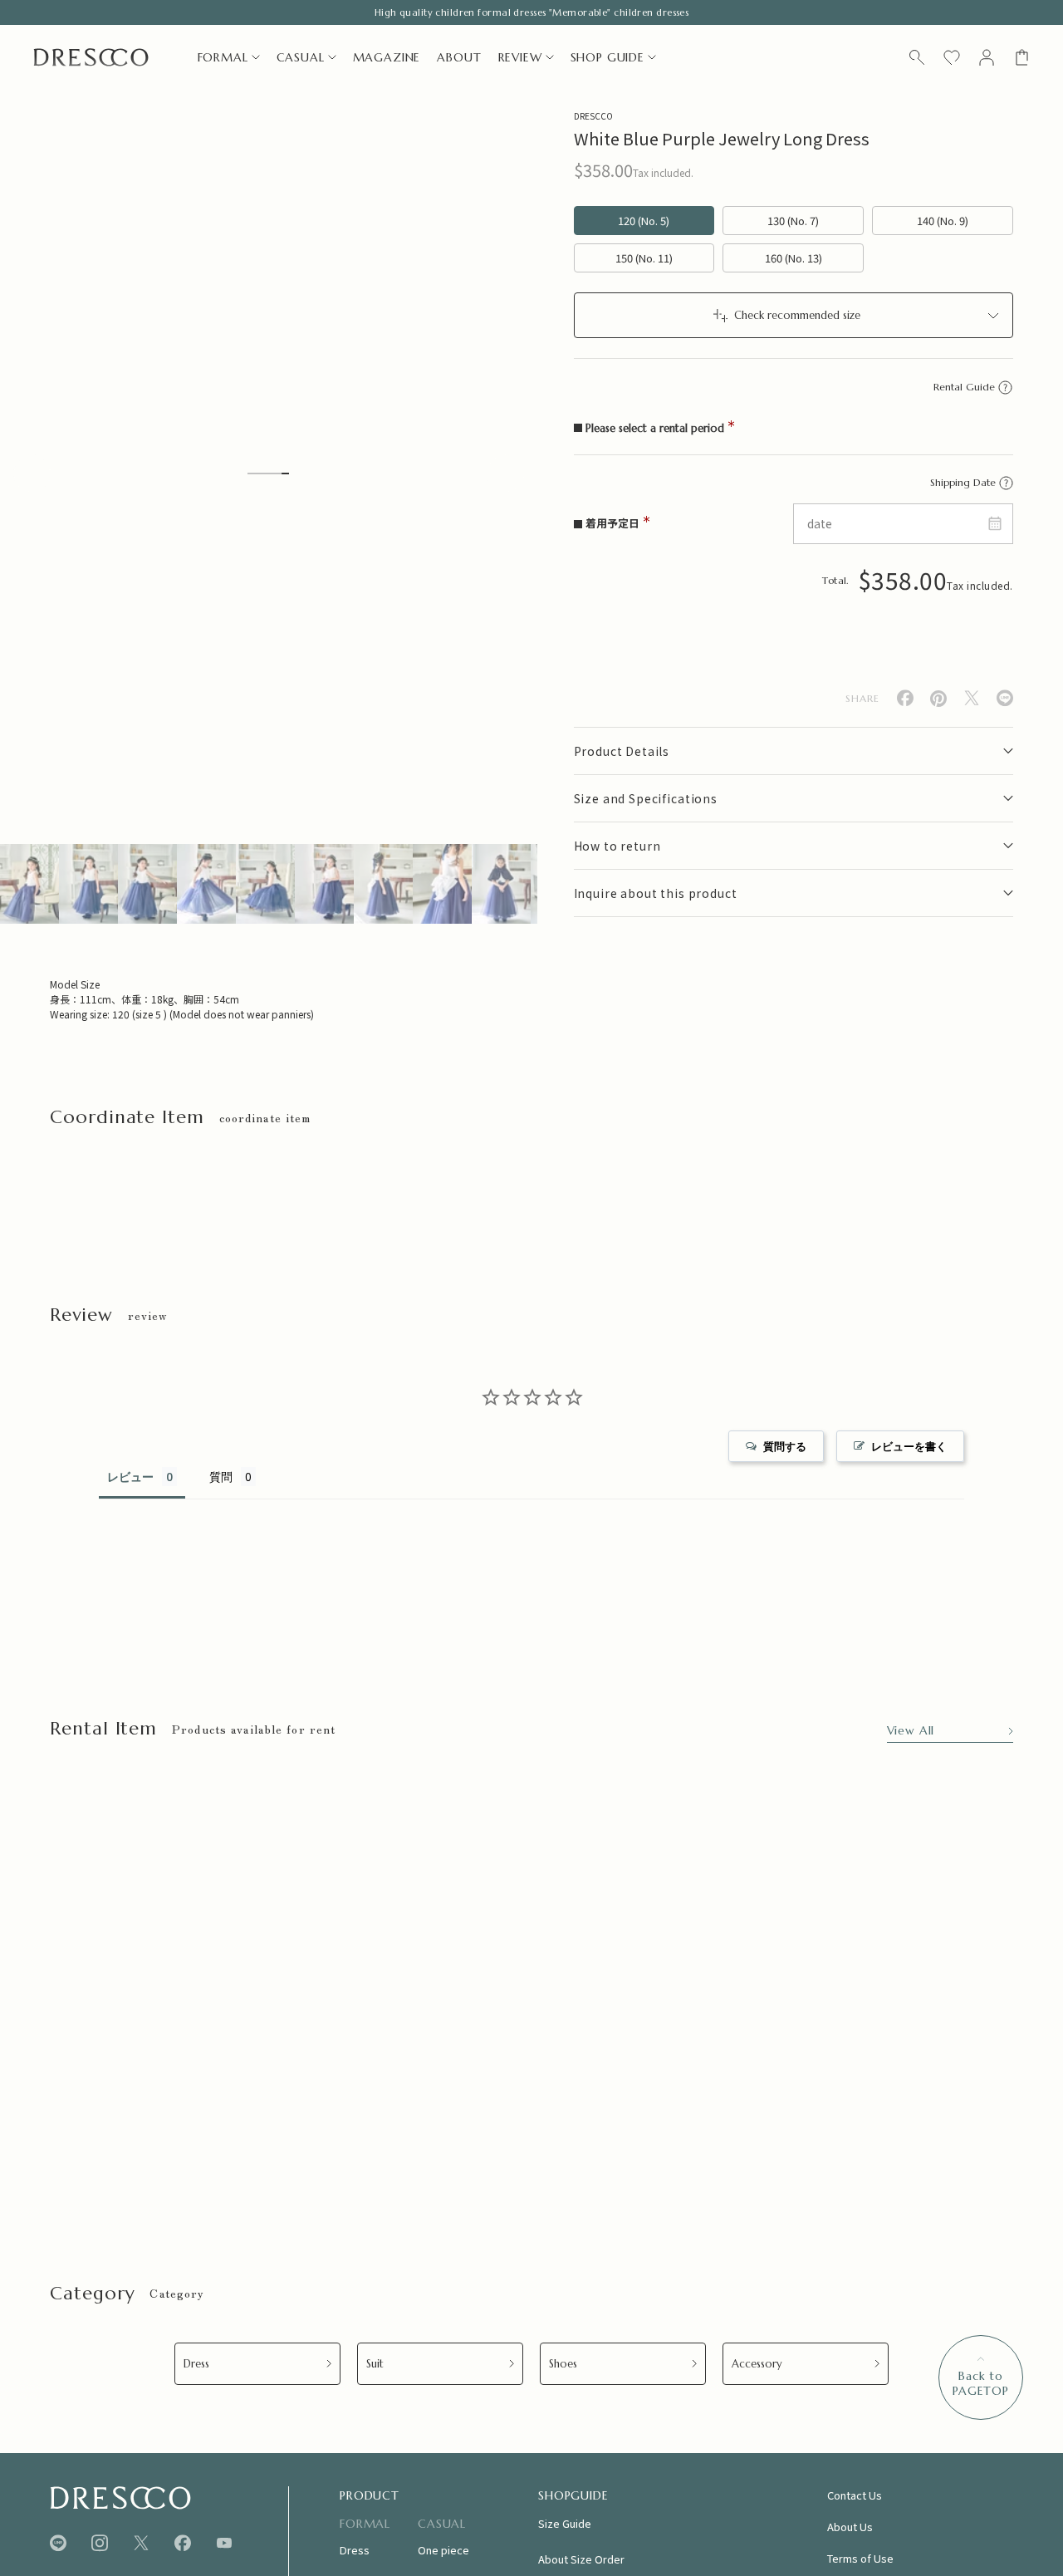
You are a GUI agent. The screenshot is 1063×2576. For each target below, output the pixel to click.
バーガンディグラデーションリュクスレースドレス (444, 2148)
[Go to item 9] (501, 884)
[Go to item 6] (324, 884)
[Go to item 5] (265, 884)
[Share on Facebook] (905, 698)
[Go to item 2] (88, 884)
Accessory (757, 2364)
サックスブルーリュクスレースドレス (682, 2148)
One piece (443, 2550)
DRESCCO (593, 116)
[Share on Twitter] (972, 698)
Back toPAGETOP (981, 2383)
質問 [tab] (221, 1477)
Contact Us (855, 2495)
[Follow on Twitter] (141, 2543)
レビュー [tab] (130, 1477)
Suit (375, 2364)
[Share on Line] (1005, 698)
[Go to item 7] (383, 884)
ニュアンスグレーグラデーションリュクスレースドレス (179, 2156)
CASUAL (301, 57)
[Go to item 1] (29, 884)
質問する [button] (785, 1446)
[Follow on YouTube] (224, 2543)
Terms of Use (860, 2558)
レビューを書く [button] (909, 1446)
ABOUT (459, 57)
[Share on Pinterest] (938, 699)
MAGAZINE (387, 57)
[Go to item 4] (206, 884)
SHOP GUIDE (607, 57)
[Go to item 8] (442, 884)
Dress (196, 2364)
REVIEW (520, 57)
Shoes (563, 2364)
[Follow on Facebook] (183, 2543)
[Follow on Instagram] (100, 2543)
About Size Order (581, 2559)
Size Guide (565, 2523)
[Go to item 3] (147, 884)
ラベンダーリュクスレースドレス (941, 2148)
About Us (850, 2527)
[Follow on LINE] (58, 2543)
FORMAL (223, 57)
